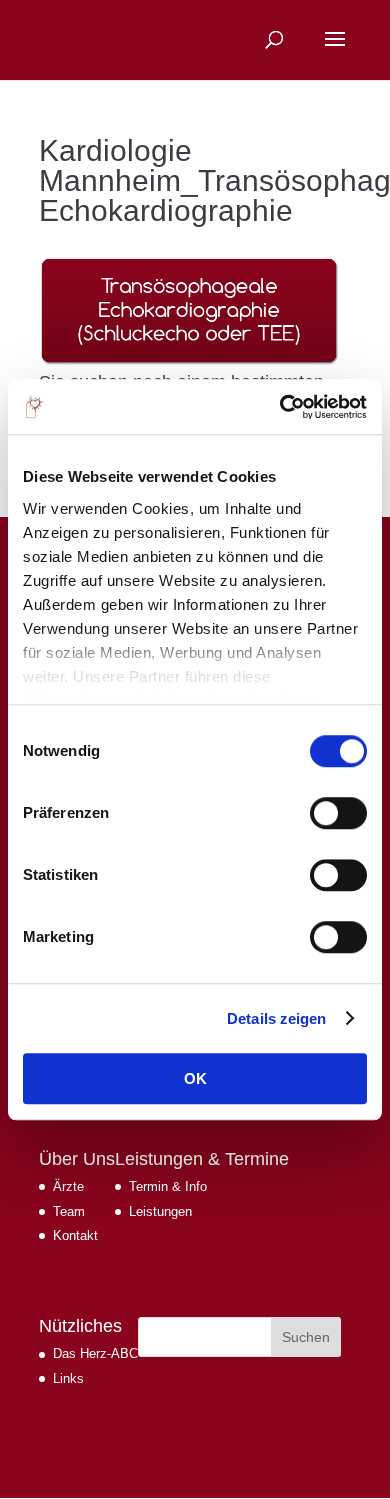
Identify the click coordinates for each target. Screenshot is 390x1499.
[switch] (338, 813)
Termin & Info (168, 1186)
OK (195, 1078)
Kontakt (75, 1235)
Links (68, 1378)
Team (69, 1211)
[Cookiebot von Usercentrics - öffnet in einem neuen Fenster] (280, 407)
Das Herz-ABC (95, 1353)
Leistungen (160, 1211)
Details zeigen (276, 1018)
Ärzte (68, 1186)
